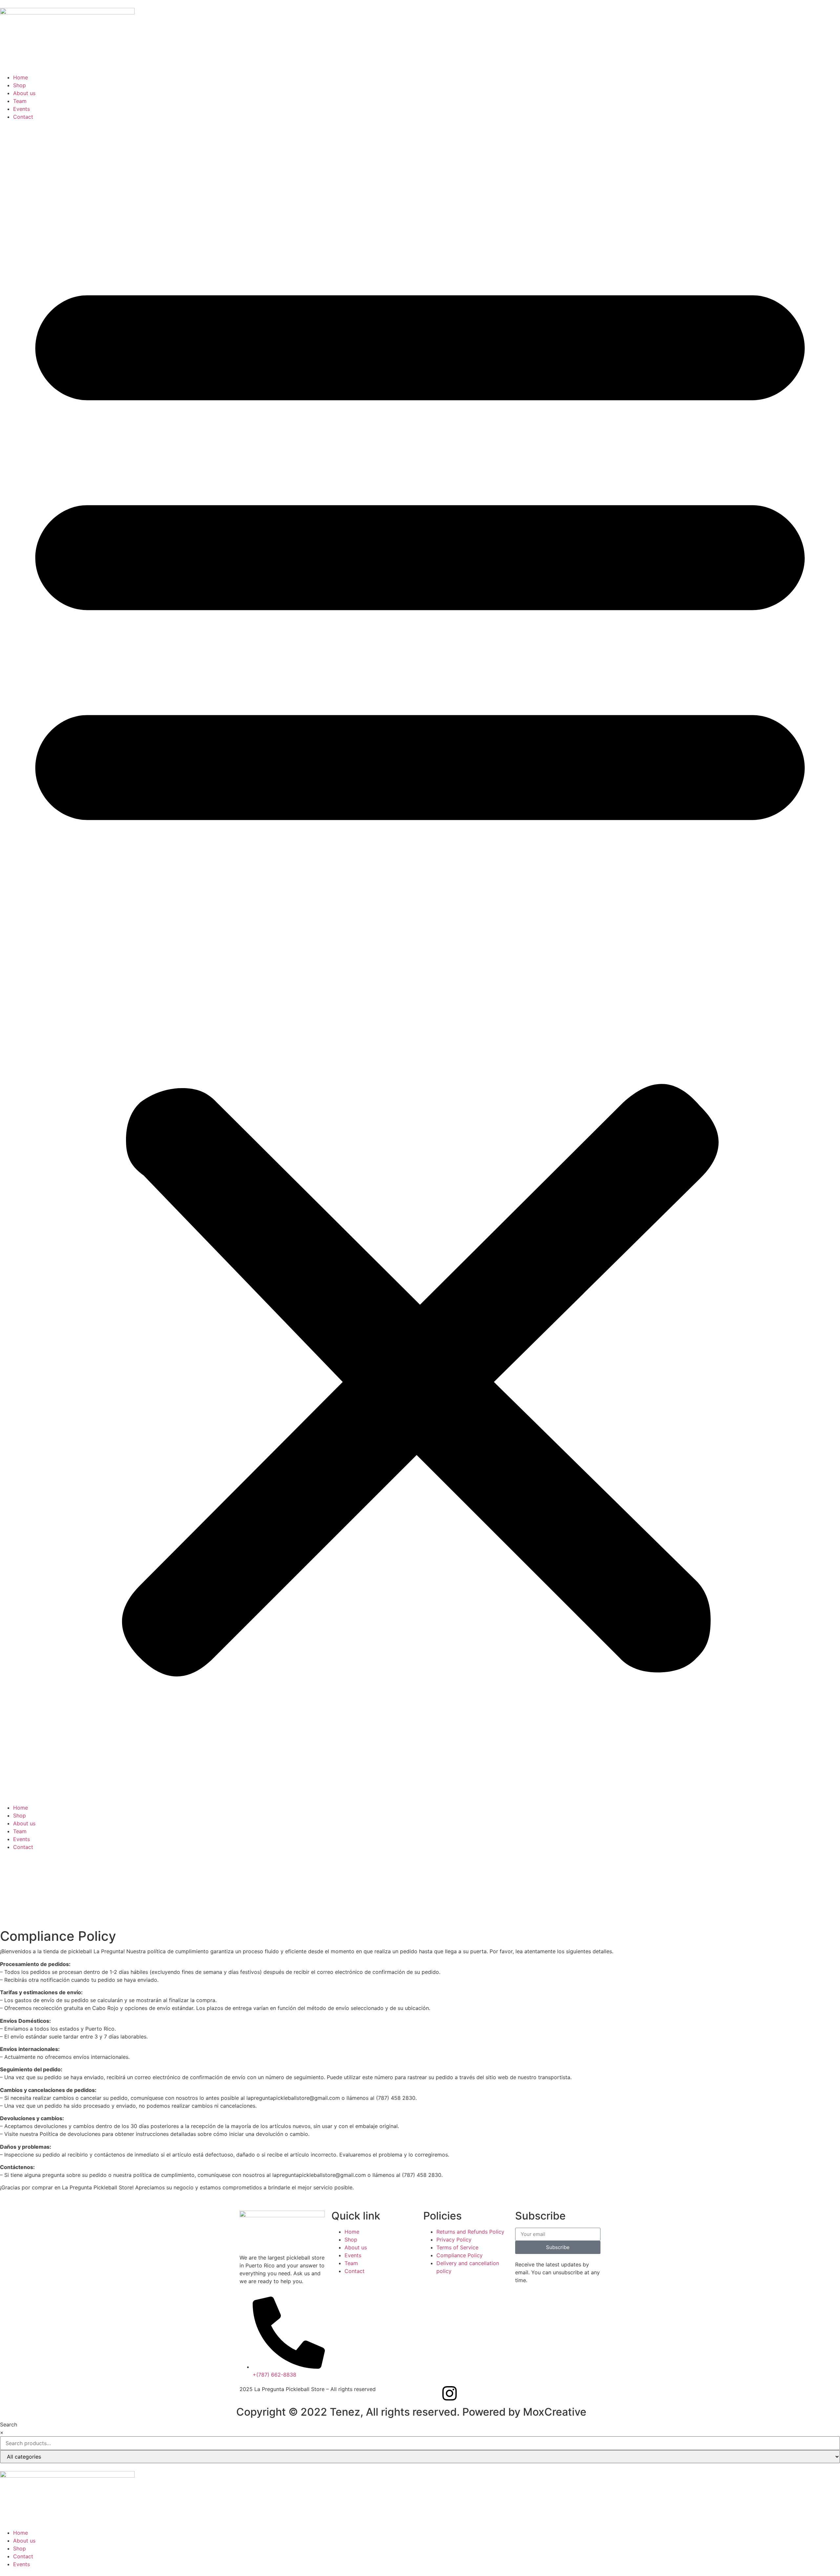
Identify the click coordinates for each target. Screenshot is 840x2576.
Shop (20, 85)
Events (21, 109)
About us (24, 93)
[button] (420, 962)
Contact (23, 117)
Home (21, 77)
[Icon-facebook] (431, 2393)
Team (20, 101)
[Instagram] (450, 2393)
